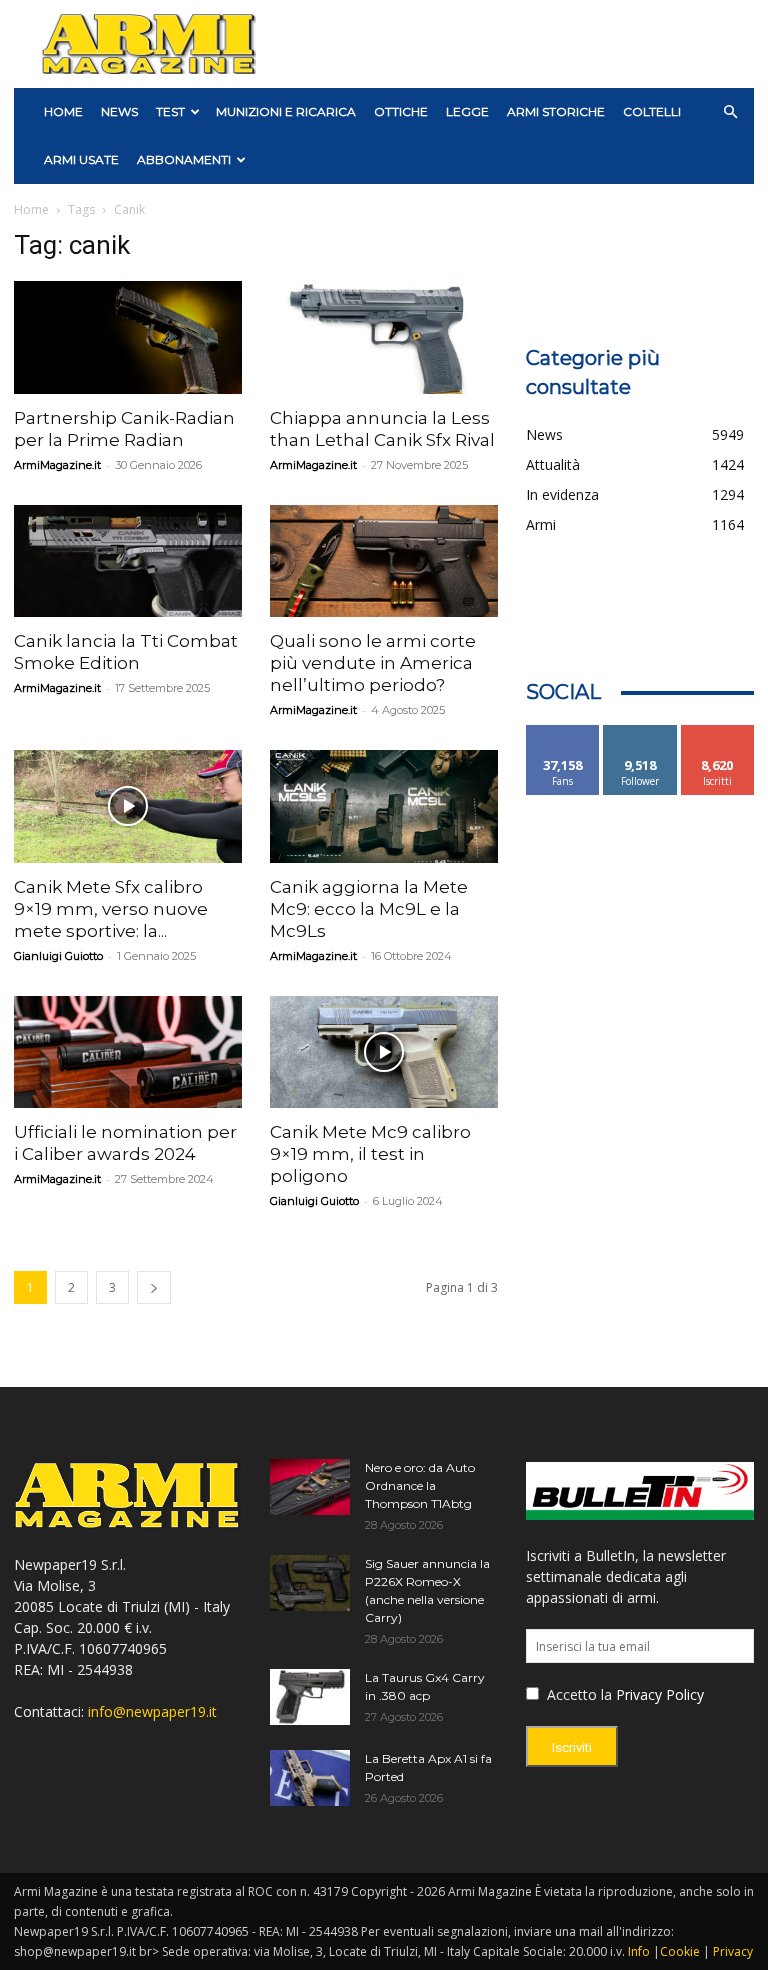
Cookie (680, 1951)
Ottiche (401, 111)
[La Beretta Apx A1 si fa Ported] (310, 1778)
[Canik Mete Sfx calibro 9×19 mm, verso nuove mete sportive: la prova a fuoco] (128, 806)
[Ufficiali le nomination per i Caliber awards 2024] (128, 1052)
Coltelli (652, 111)
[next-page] (154, 1287)
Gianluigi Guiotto (58, 956)
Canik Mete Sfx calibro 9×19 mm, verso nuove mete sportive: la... (111, 909)
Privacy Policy (660, 1694)
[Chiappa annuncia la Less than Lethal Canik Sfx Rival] (384, 337)
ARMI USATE (81, 159)
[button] (730, 112)
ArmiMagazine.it (57, 465)
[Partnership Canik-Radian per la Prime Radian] (128, 337)
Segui (640, 732)
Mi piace (563, 732)
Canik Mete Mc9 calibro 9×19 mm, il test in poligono (370, 1154)
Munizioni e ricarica (286, 111)
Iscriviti (717, 732)
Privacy (733, 1951)
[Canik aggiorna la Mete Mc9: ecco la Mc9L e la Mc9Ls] (384, 806)
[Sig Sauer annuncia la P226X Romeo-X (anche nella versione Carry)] (310, 1583)
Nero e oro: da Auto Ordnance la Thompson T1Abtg (420, 1485)
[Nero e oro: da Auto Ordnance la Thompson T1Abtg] (310, 1487)
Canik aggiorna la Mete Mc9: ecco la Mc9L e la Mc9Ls (369, 909)
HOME (63, 111)
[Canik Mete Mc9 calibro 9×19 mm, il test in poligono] (384, 1052)
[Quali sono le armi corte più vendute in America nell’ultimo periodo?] (384, 561)
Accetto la (577, 1694)
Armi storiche (556, 111)
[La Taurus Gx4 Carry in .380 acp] (310, 1697)
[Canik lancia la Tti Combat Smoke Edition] (128, 561)
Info (639, 1951)
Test (170, 111)
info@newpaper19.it (152, 1711)
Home (31, 209)
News (119, 111)
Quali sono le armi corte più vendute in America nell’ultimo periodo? (373, 663)
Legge (467, 111)
